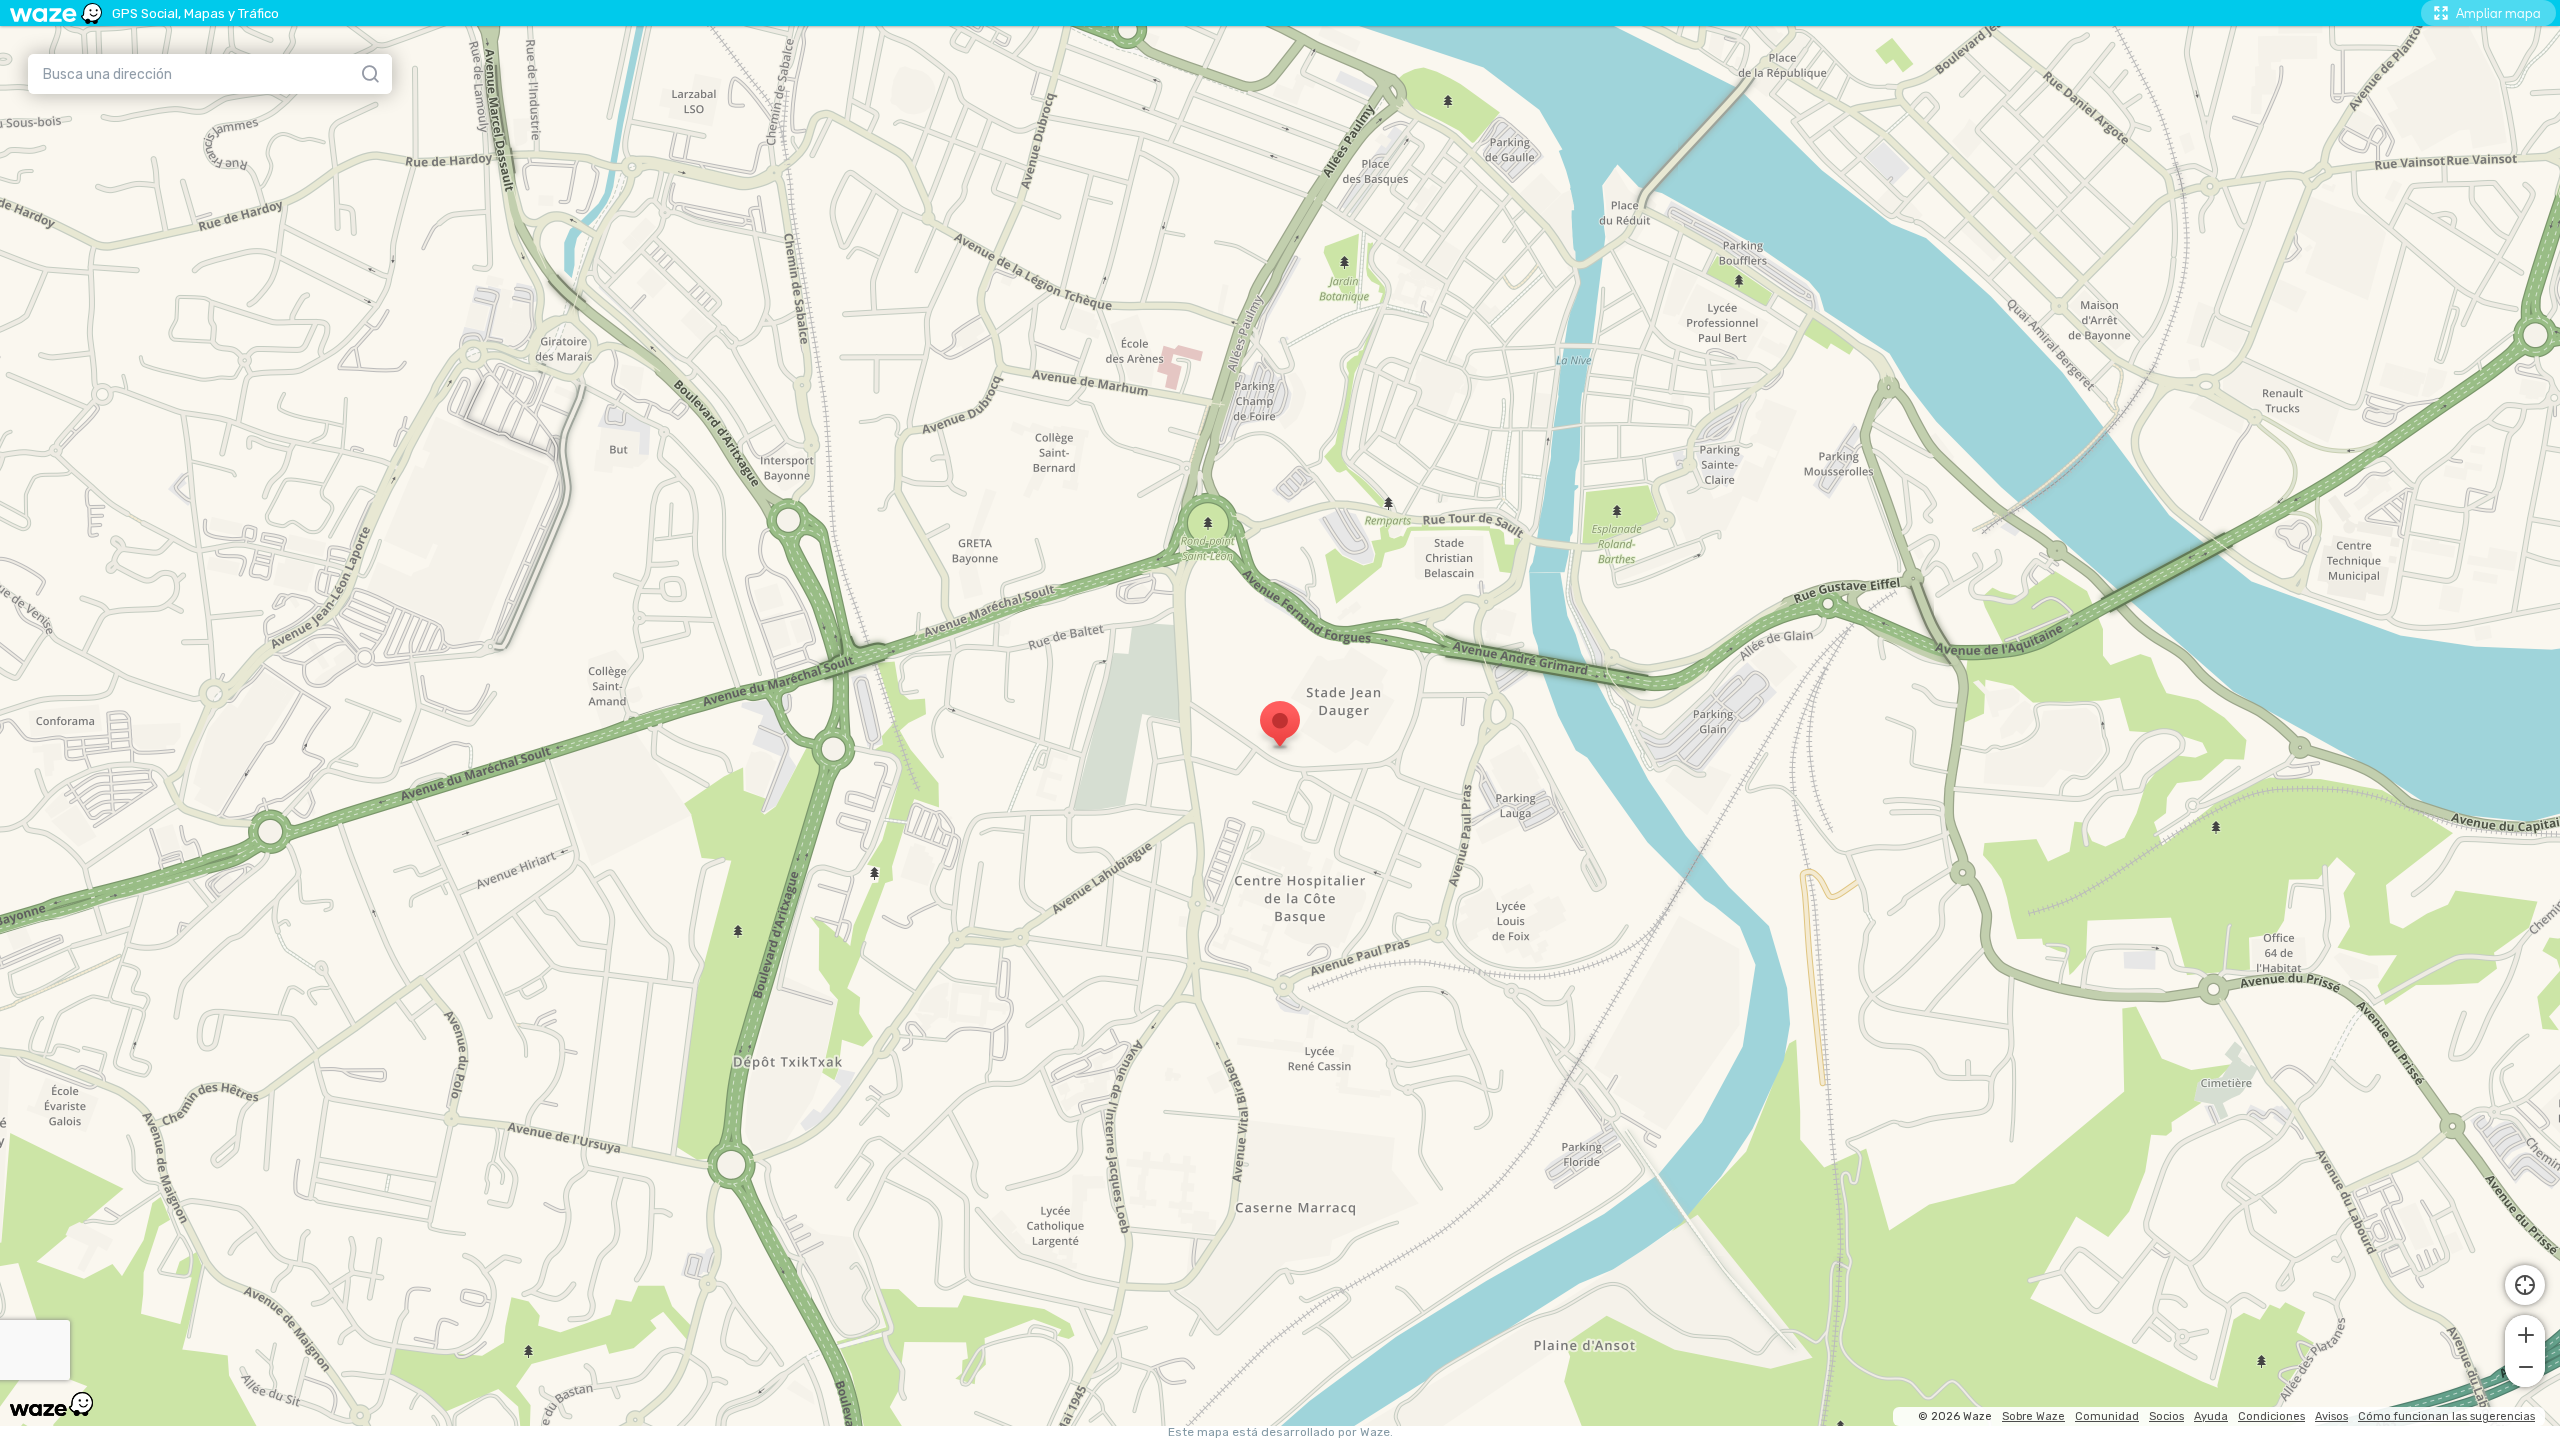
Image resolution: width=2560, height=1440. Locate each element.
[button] (2525, 1333)
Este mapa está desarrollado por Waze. (1280, 1432)
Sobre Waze (2033, 1416)
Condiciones (2271, 1416)
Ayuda (2211, 1416)
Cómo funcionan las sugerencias (2446, 1416)
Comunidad (2107, 1416)
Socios (2166, 1416)
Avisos (2331, 1416)
